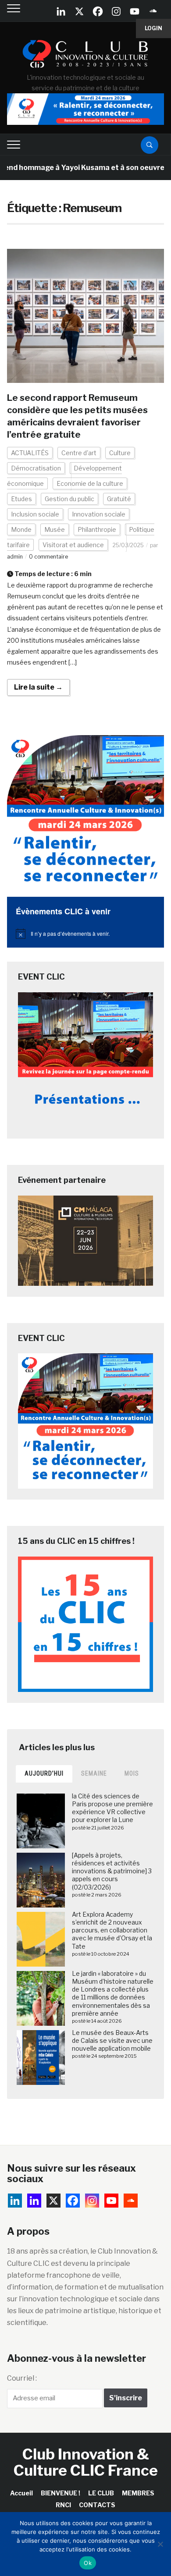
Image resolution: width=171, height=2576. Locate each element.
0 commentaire (48, 557)
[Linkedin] (34, 2201)
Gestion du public (69, 499)
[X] (79, 11)
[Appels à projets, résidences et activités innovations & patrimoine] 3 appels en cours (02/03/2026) (112, 1871)
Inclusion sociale (35, 514)
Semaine (94, 1773)
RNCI (63, 2505)
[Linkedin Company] (61, 11)
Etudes (21, 499)
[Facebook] (98, 11)
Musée (55, 529)
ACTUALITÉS (30, 453)
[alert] (86, 934)
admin (15, 557)
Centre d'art (79, 453)
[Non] (160, 2544)
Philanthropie (97, 529)
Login (153, 28)
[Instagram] (116, 11)
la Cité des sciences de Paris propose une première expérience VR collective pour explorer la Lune (112, 1808)
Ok (88, 2563)
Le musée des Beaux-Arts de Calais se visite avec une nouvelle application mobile (112, 2040)
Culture (120, 453)
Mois (132, 1773)
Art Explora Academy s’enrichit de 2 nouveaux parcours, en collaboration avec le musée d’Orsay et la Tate (112, 1930)
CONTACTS (97, 2505)
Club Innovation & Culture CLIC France (86, 2462)
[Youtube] (135, 11)
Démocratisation (36, 468)
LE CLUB (101, 2493)
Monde (21, 529)
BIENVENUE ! (61, 2493)
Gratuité (119, 499)
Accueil (21, 2493)
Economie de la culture (90, 483)
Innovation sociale (99, 514)
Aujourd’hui (44, 1773)
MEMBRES (138, 2493)
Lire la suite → (38, 687)
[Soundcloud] (153, 11)
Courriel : (22, 2378)
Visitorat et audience (73, 545)
